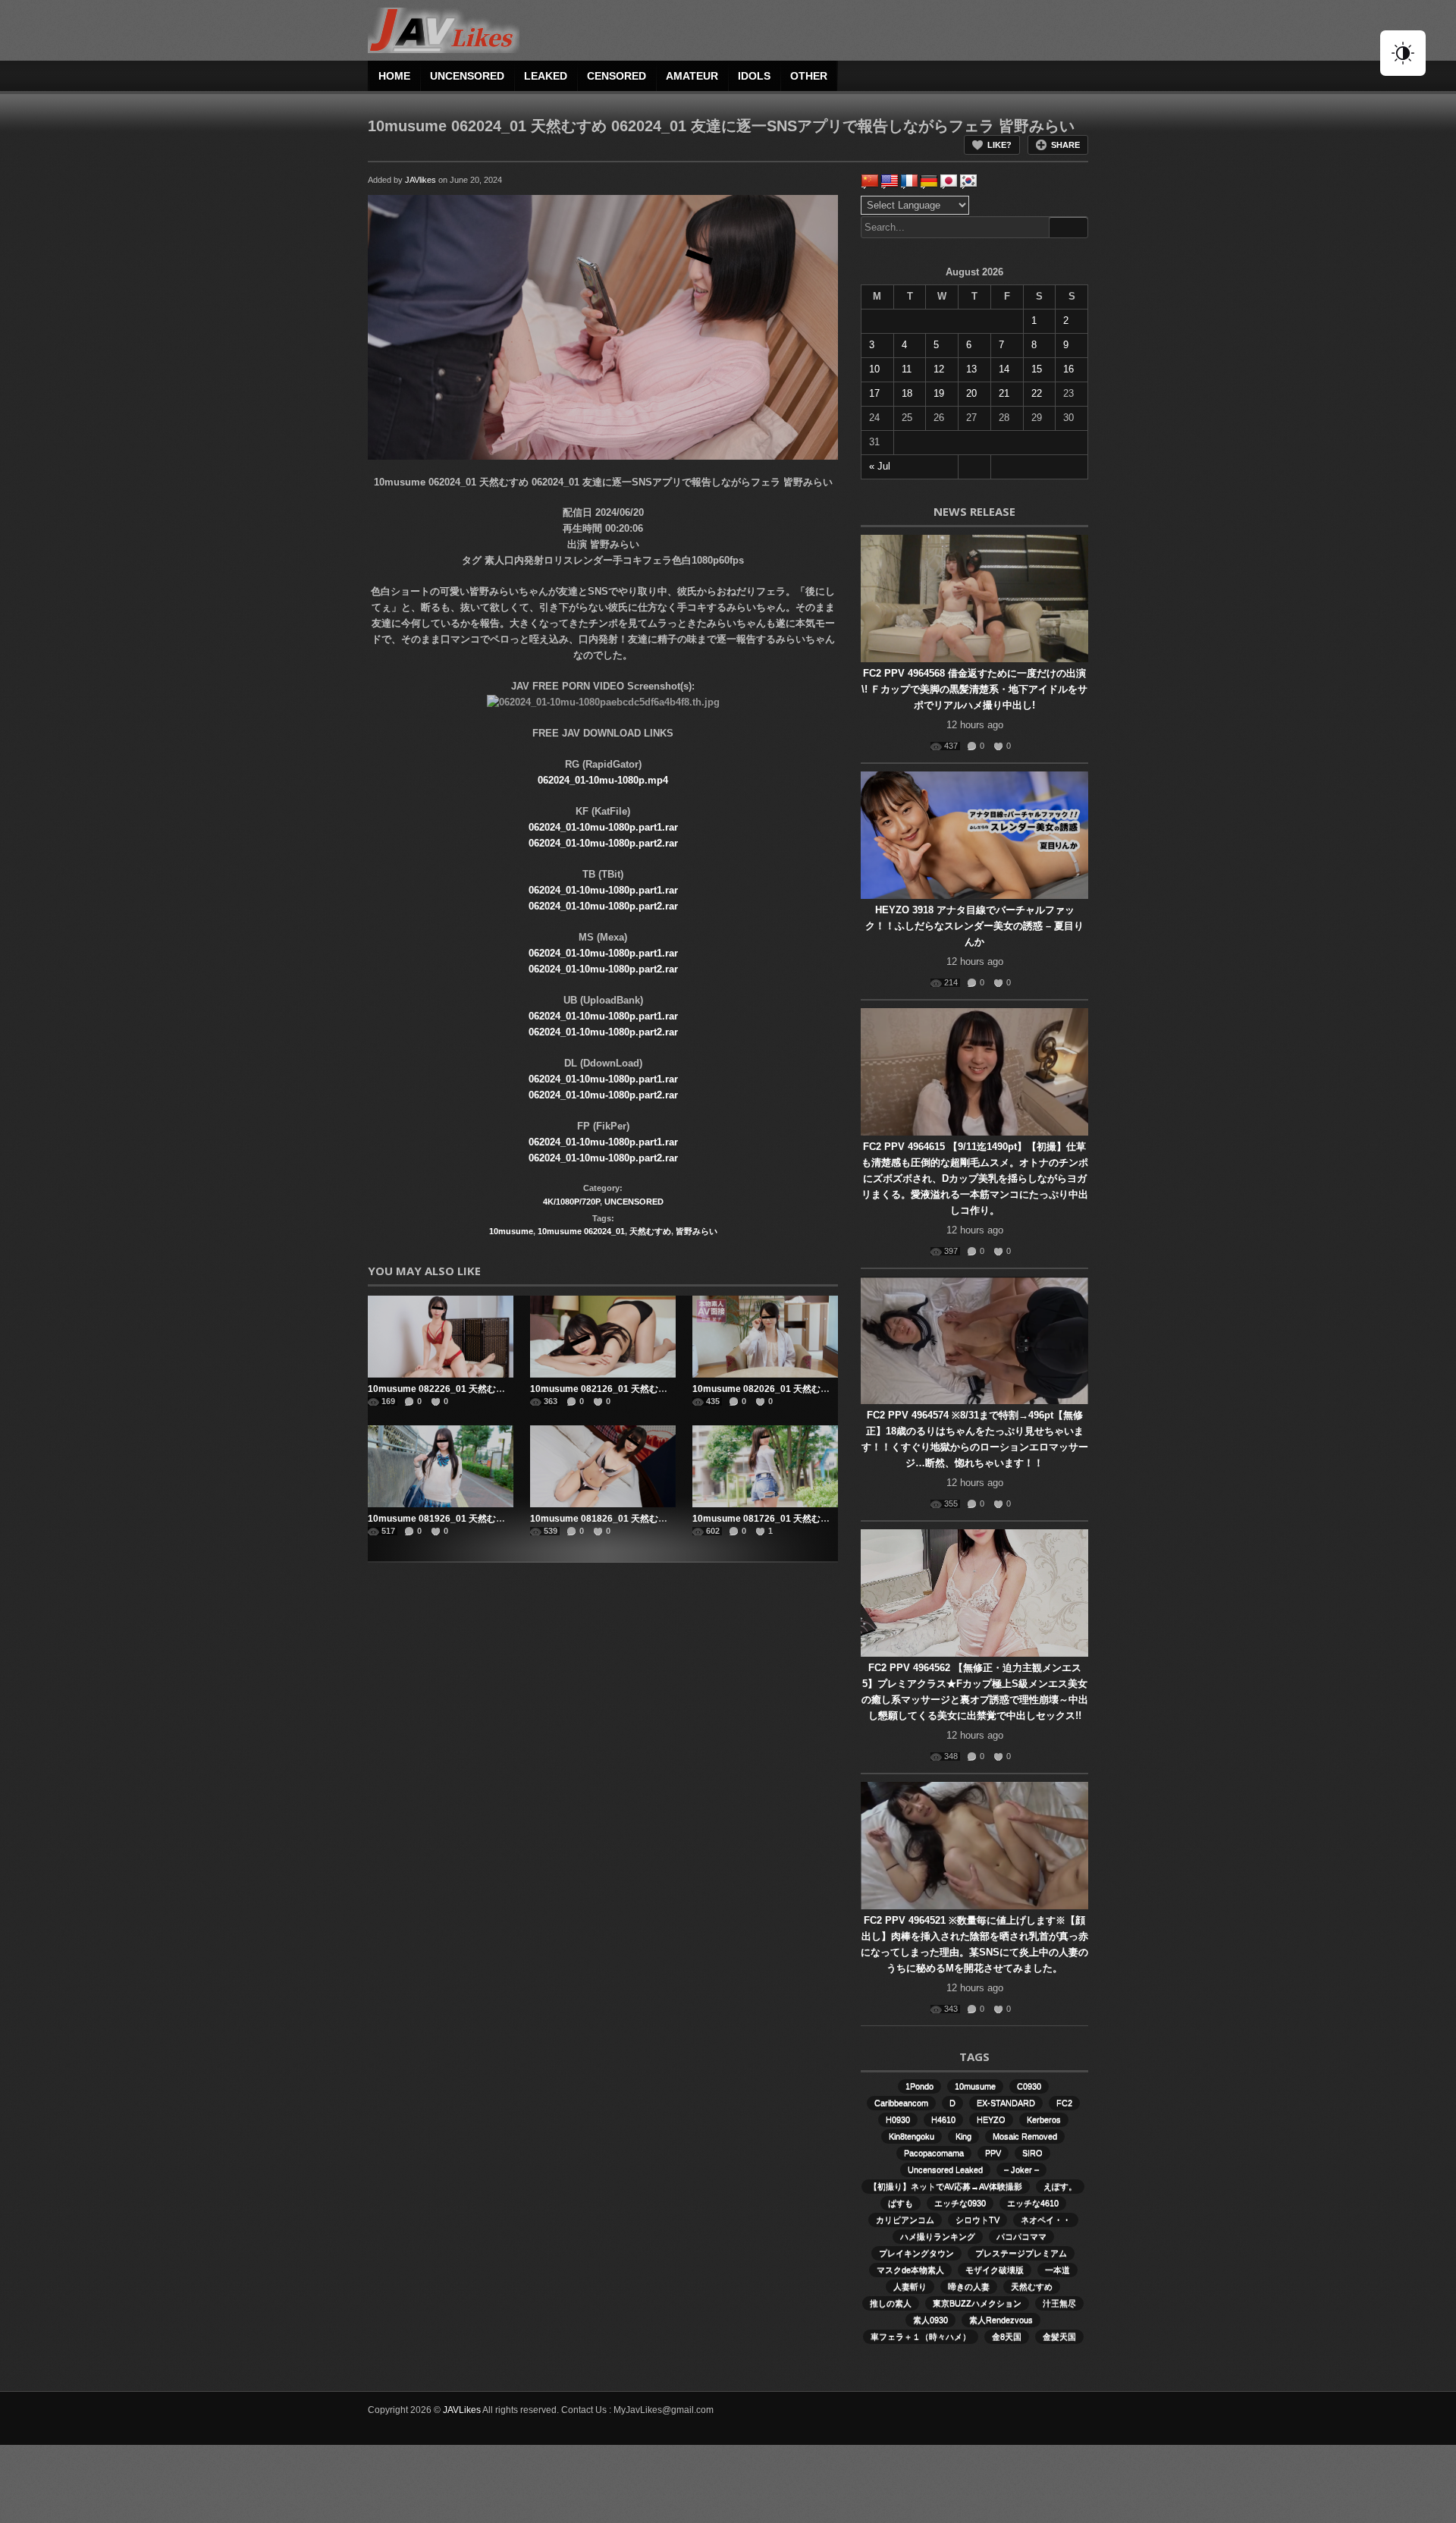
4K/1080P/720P (571, 1202)
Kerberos (1044, 2119)
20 (971, 393)
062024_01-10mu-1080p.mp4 (603, 780)
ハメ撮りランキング (938, 2236)
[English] (890, 181)
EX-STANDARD (1006, 2103)
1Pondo (919, 2086)
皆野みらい (697, 1231)
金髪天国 (1059, 2336)
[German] (929, 181)
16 (1068, 369)
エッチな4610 (1033, 2203)
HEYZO (991, 2119)
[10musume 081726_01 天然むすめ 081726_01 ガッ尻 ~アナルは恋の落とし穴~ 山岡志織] (765, 1466)
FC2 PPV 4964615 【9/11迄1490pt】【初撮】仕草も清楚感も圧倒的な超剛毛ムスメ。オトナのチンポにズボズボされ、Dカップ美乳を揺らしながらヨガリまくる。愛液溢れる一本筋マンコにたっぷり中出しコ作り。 (975, 1178)
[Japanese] (949, 181)
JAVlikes (420, 180)
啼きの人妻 (969, 2286)
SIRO (1032, 2153)
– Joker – (1021, 2170)
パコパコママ (1021, 2236)
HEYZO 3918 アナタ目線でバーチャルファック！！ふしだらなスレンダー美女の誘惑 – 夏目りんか (974, 926)
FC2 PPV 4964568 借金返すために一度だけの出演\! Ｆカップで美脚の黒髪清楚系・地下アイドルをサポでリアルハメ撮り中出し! (974, 689)
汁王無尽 (1059, 2303)
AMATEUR (692, 76)
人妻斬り (910, 2286)
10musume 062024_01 (581, 1231)
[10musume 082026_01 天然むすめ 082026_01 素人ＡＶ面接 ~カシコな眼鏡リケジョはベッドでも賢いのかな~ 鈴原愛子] (765, 1337)
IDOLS (754, 76)
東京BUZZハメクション (977, 2303)
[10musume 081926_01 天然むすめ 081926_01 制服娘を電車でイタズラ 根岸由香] (441, 1466)
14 (1004, 369)
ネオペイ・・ (1046, 2220)
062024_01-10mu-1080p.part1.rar (603, 827)
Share (1065, 145)
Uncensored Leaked (945, 2170)
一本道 (1057, 2270)
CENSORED (617, 76)
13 (971, 369)
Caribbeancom (901, 2103)
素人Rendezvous (1001, 2320)
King (963, 2136)
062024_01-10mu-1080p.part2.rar (603, 843)
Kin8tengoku (912, 2136)
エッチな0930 (960, 2203)
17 (874, 393)
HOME (394, 76)
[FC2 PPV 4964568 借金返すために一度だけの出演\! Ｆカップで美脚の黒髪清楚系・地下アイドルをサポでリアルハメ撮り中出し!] (974, 599)
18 (907, 393)
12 (939, 369)
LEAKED (546, 76)
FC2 (1064, 2103)
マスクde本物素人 (910, 2270)
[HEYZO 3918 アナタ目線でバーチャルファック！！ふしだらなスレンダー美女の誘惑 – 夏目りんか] (974, 835)
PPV (993, 2153)
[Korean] (968, 181)
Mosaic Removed (1025, 2136)
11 (907, 369)
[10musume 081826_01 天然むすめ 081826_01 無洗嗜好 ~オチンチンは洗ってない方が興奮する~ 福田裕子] (603, 1466)
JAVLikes (462, 2410)
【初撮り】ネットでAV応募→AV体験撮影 (946, 2186)
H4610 (943, 2119)
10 (874, 369)
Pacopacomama (934, 2153)
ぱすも (901, 2203)
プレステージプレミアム (1021, 2253)
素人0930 (930, 2320)
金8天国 (1007, 2336)
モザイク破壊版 (995, 2270)
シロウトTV (977, 2220)
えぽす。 (1060, 2186)
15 (1037, 369)
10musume (511, 1231)
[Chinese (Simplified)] (870, 181)
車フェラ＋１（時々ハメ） (921, 2336)
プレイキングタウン (916, 2253)
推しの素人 (891, 2303)
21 (1004, 393)
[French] (909, 181)
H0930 (898, 2119)
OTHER (809, 76)
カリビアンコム (905, 2220)
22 (1037, 393)
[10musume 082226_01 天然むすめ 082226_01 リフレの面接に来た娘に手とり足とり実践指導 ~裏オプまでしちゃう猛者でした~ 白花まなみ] (441, 1337)
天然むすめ (650, 1231)
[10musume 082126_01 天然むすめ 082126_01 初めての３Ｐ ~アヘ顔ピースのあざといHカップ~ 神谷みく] (603, 1337)
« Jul (880, 466)
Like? (999, 145)
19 (939, 393)
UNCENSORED (467, 76)
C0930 (1029, 2086)
